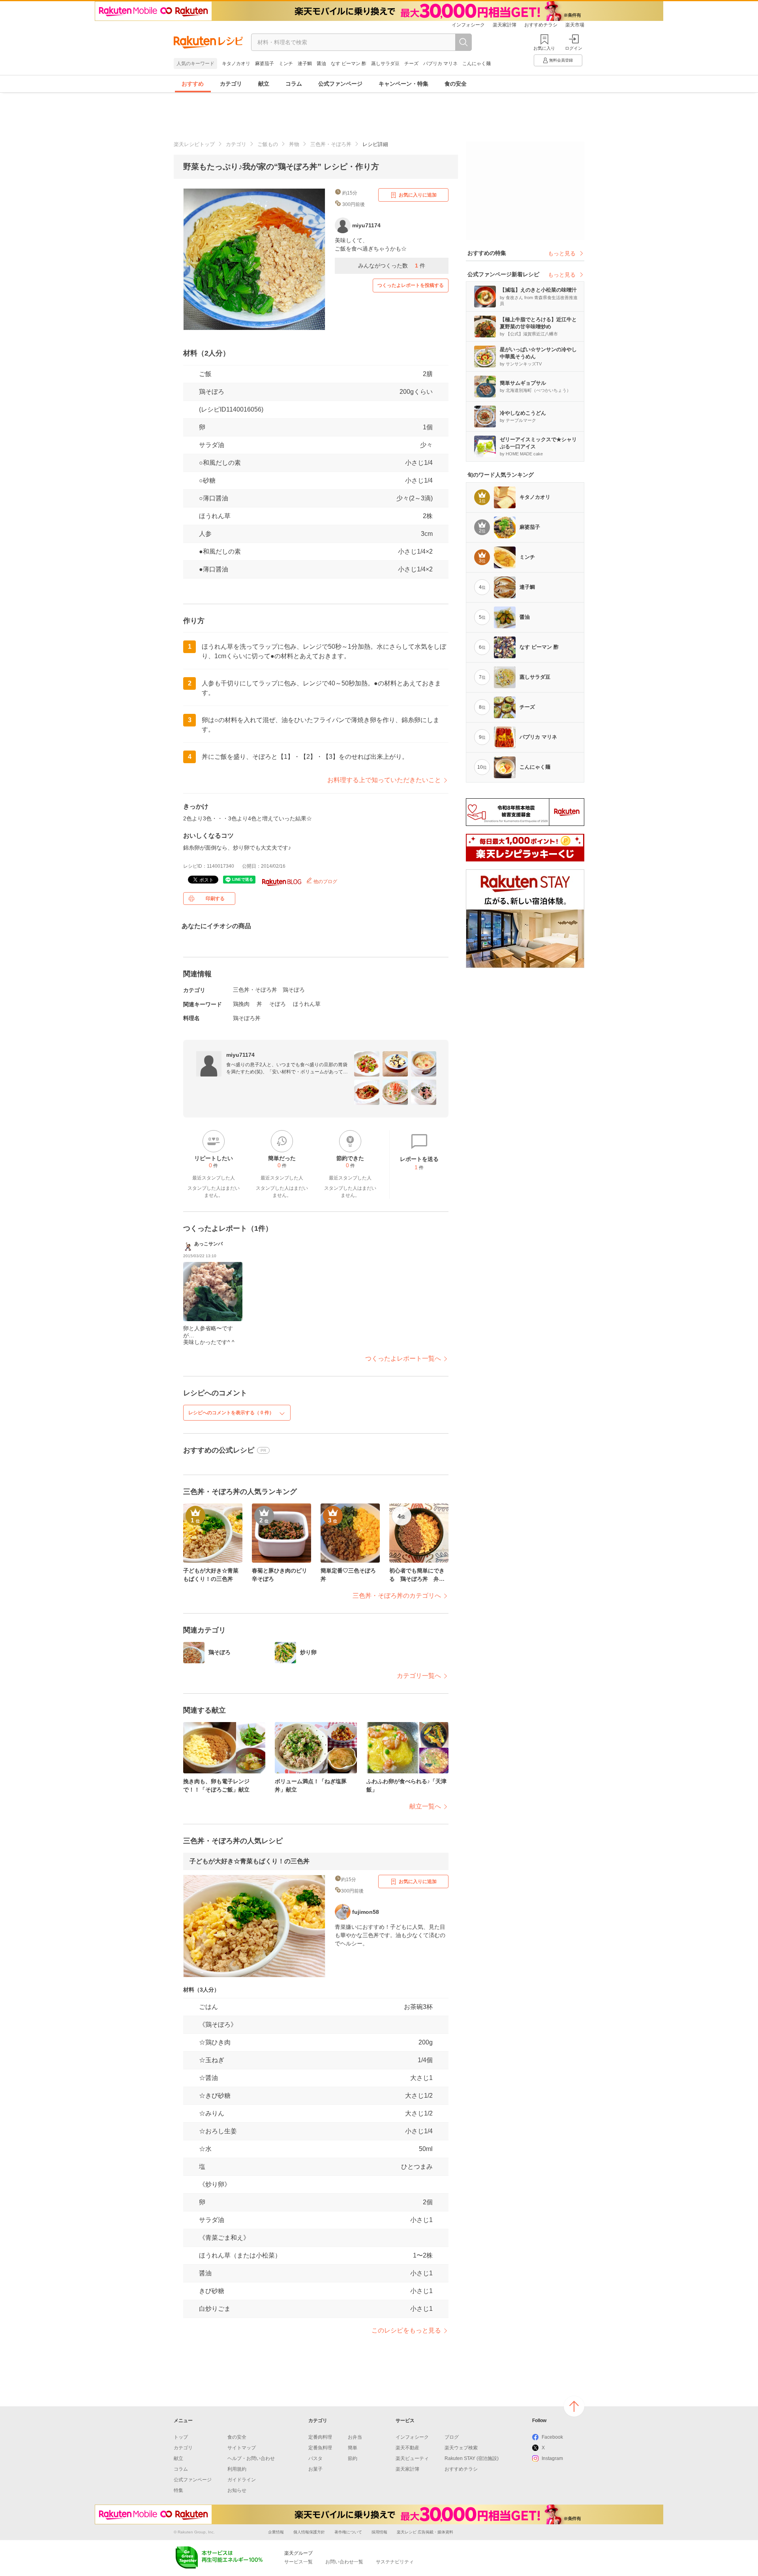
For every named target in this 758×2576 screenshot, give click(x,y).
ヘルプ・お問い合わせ (251, 2458)
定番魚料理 (320, 2448)
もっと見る (562, 253)
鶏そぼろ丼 (247, 1018)
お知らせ (237, 2490)
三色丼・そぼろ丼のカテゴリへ (397, 1596)
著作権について (348, 2532)
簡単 (353, 2448)
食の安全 (456, 84)
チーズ (411, 64)
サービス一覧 (298, 2562)
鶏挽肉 (241, 1004)
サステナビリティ (395, 2562)
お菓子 (315, 2469)
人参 (205, 534)
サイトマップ (242, 2448)
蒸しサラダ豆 (385, 64)
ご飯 (205, 374)
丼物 (294, 144)
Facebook (552, 2437)
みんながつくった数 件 (392, 266)
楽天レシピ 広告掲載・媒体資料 (425, 2532)
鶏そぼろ (212, 392)
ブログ (452, 2437)
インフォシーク (468, 25)
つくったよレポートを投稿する (411, 285)
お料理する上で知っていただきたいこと (384, 780)
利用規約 (237, 2469)
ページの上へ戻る (574, 2406)
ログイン (574, 48)
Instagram (552, 2458)
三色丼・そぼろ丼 (331, 144)
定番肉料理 (320, 2437)
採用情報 (379, 2532)
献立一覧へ (425, 1806)
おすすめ (193, 84)
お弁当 (355, 2437)
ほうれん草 (215, 516)
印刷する (215, 899)
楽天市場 (575, 25)
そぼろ (278, 1004)
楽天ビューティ (412, 2458)
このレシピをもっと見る (406, 2330)
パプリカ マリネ (440, 64)
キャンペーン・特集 (403, 84)
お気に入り (544, 48)
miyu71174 (240, 1055)
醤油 (321, 64)
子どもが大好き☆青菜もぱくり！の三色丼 (250, 1861)
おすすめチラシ (541, 25)
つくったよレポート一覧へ (403, 1358)
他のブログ (325, 882)
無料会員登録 (561, 60)
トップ (181, 2437)
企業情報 (276, 2532)
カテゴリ (231, 84)
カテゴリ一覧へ (419, 1676)
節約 (353, 2458)
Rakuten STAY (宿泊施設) (472, 2458)
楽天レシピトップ (194, 144)
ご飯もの (268, 144)
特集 (178, 2490)
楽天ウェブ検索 (461, 2448)
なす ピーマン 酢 (349, 64)
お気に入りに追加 (418, 195)
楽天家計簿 (505, 25)
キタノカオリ (236, 64)
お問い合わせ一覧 (344, 2562)
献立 (264, 84)
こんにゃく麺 (477, 64)
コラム (294, 84)
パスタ (315, 2458)
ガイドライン (242, 2480)
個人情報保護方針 (309, 2532)
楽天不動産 (407, 2448)
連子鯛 (305, 64)
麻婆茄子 (265, 64)
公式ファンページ (340, 84)
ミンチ (286, 64)
